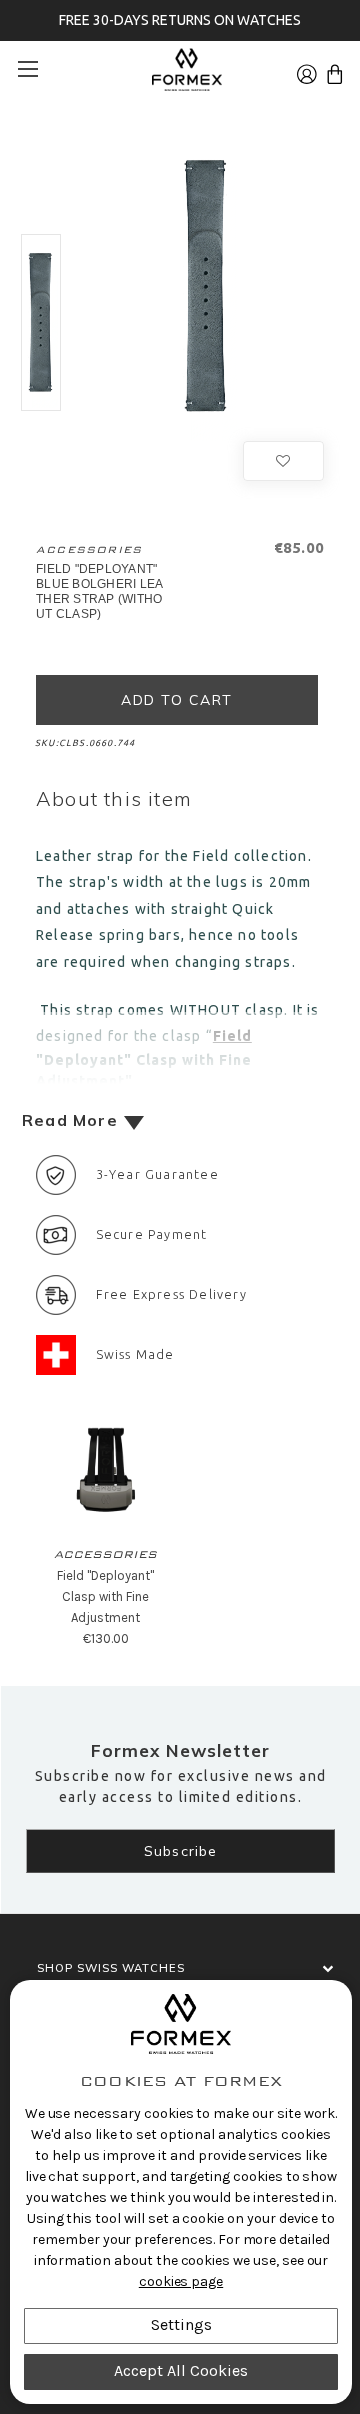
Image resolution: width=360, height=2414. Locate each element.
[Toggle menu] (35, 68)
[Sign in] (307, 68)
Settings (181, 2324)
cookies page (181, 2281)
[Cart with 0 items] (335, 68)
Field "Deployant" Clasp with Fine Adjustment (105, 1596)
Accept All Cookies (181, 2370)
